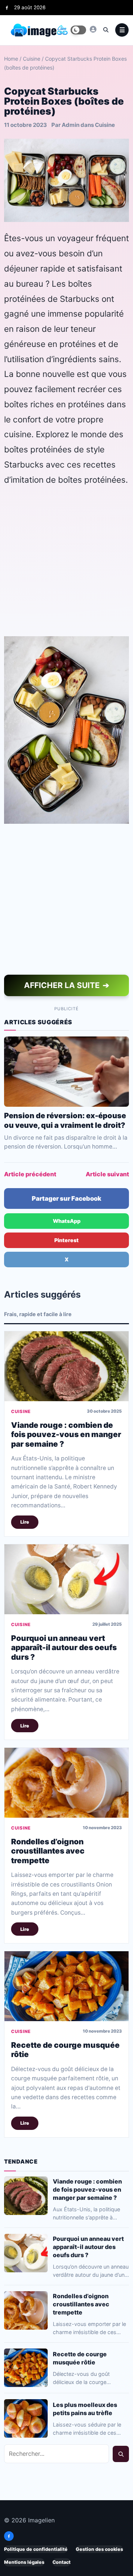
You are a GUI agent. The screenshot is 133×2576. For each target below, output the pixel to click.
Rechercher (121, 2454)
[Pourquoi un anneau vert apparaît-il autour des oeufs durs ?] (66, 1579)
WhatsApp (67, 1221)
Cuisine (32, 59)
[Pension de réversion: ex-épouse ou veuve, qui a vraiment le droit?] (66, 1072)
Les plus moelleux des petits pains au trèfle (85, 2409)
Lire (25, 1522)
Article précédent (30, 1174)
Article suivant (107, 1174)
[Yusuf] (93, 29)
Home (11, 59)
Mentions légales (24, 2562)
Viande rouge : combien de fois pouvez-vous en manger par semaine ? (66, 1435)
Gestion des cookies (99, 2549)
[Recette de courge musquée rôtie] (66, 1987)
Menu (122, 30)
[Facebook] (7, 8)
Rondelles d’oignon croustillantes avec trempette (48, 1851)
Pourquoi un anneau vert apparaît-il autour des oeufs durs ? (64, 1648)
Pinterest (66, 1240)
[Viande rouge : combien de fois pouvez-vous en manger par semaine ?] (66, 1366)
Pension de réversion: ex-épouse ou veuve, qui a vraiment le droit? (65, 1120)
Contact (62, 2562)
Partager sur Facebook (66, 1198)
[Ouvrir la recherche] (106, 30)
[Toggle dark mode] (78, 30)
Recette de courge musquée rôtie (80, 2358)
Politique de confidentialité (36, 2549)
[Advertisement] (66, 561)
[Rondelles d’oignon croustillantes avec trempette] (66, 1783)
